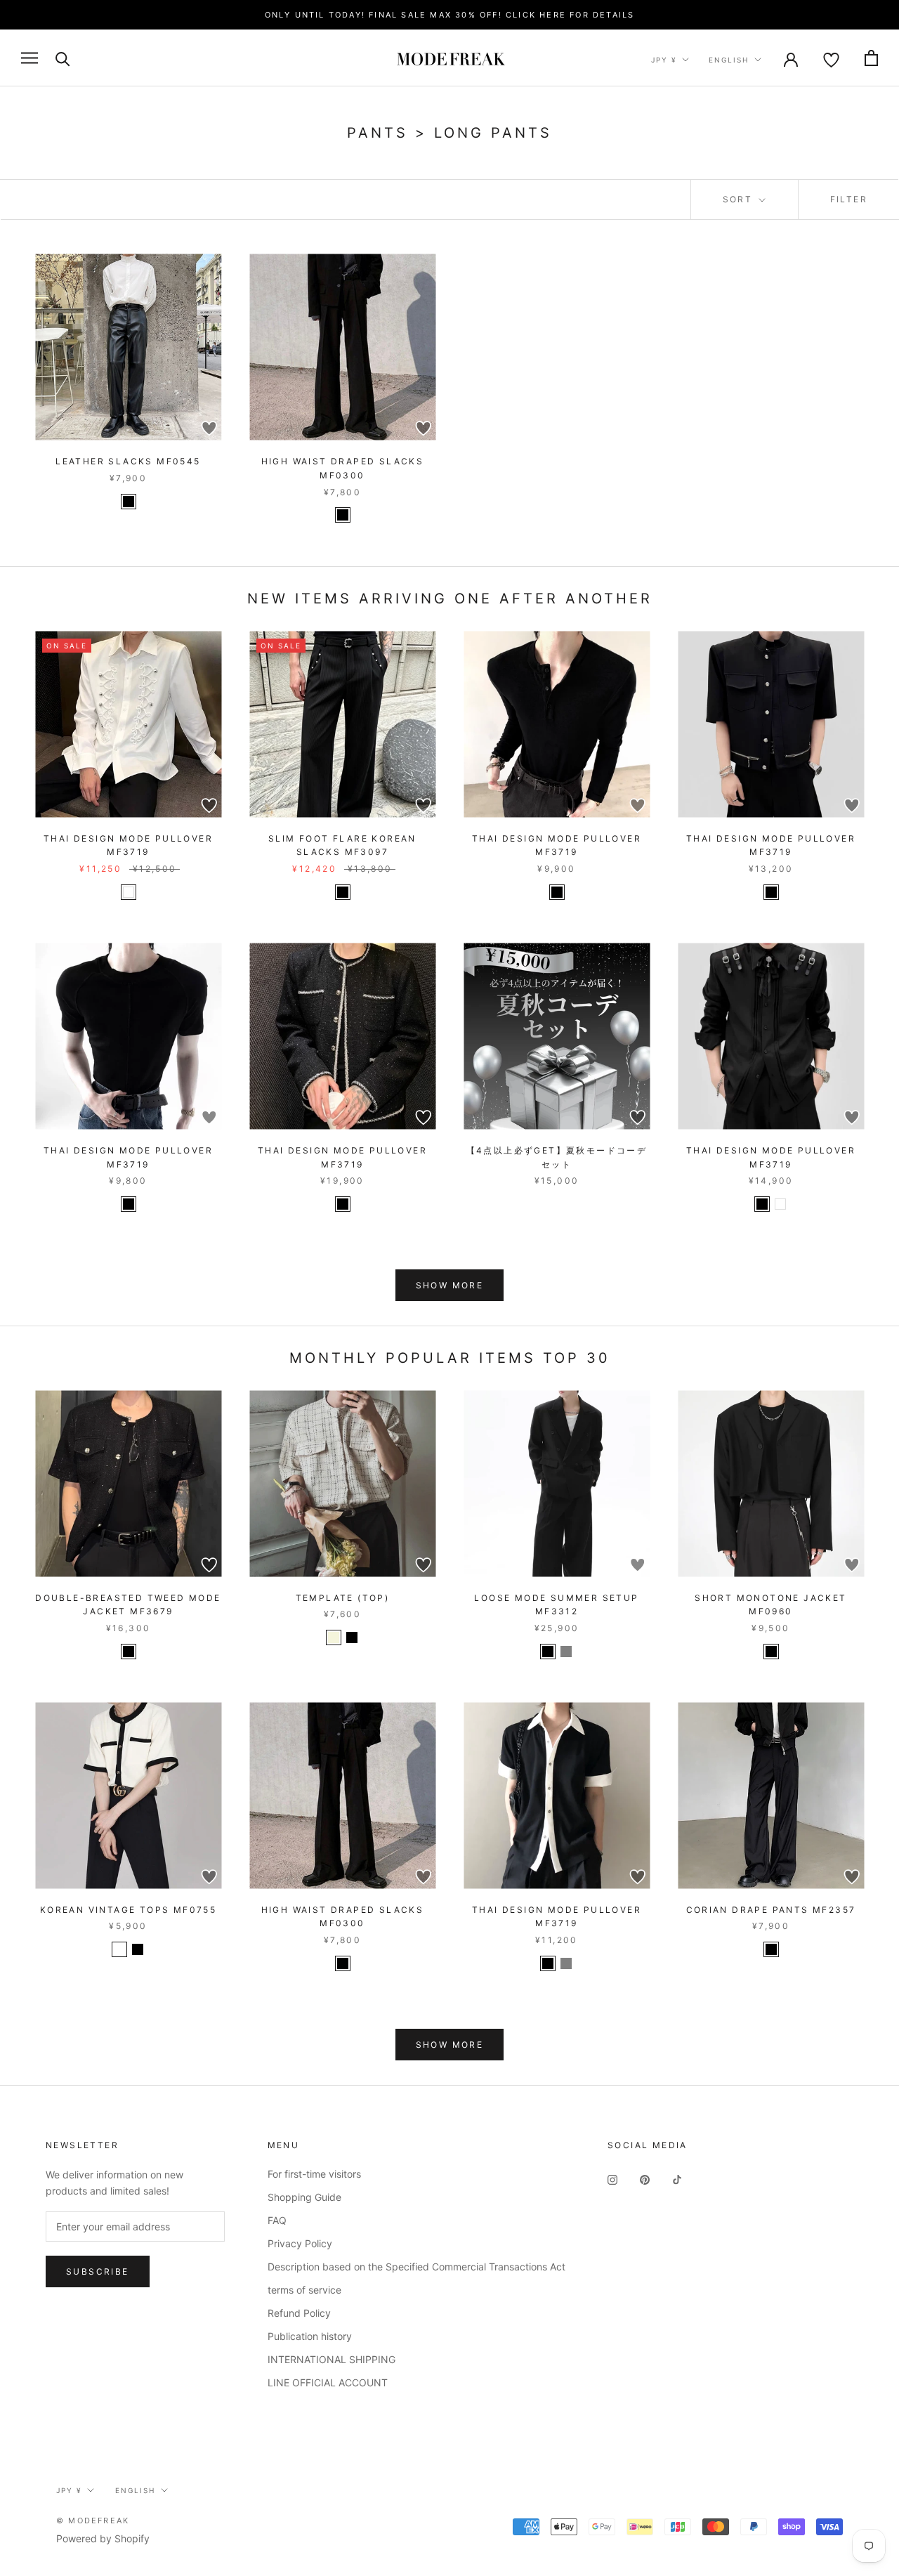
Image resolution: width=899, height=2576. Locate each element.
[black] (129, 502)
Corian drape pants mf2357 (771, 1910)
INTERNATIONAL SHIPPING (332, 2359)
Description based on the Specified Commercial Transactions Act (416, 2267)
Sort (740, 199)
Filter (849, 199)
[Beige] (334, 1637)
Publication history (310, 2336)
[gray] (566, 1963)
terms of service (304, 2290)
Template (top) (343, 1598)
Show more (450, 1285)
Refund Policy (299, 2313)
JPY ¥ (664, 60)
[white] (129, 892)
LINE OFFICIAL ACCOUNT (328, 2382)
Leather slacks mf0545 (128, 461)
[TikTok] (677, 2179)
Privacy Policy (300, 2243)
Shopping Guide (304, 2197)
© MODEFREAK (93, 2521)
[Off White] (119, 1949)
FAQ (277, 2220)
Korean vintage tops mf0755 (128, 1910)
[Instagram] (612, 2179)
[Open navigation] (29, 58)
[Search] (63, 58)
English (729, 60)
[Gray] (566, 1652)
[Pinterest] (645, 2179)
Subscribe (98, 2271)
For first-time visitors (314, 2174)
